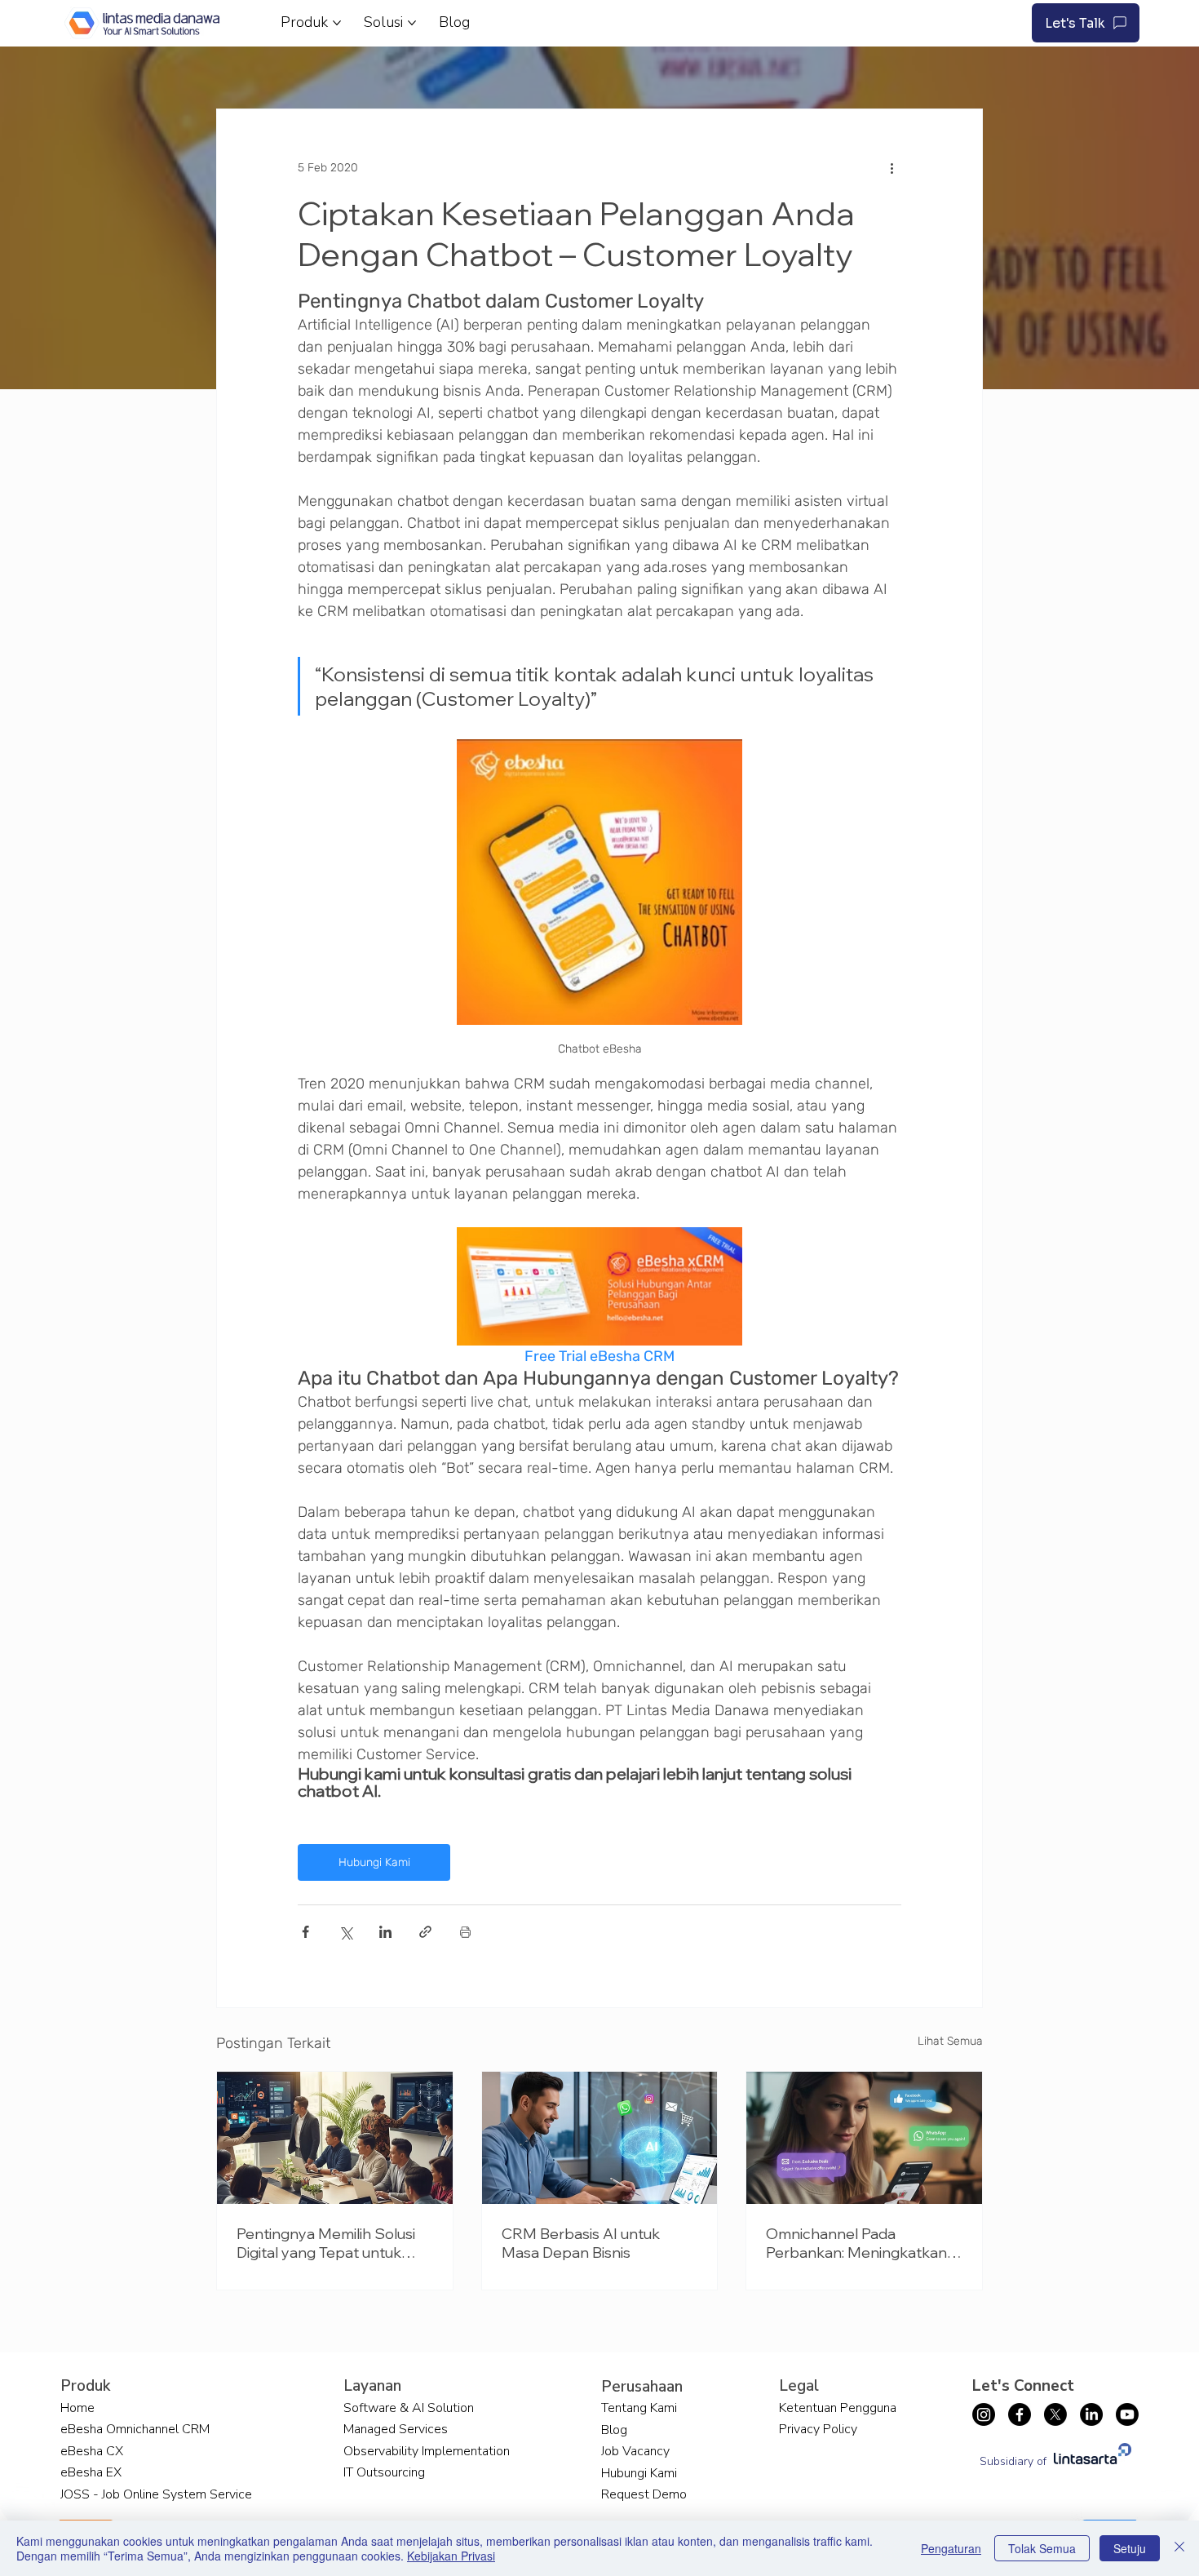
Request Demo (644, 2494)
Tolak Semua (1042, 2548)
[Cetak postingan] (465, 1932)
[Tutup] (1179, 2548)
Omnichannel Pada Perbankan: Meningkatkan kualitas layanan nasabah (856, 2243)
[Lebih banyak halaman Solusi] (412, 23)
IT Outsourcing (384, 2472)
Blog (614, 2430)
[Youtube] (1127, 2414)
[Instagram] (984, 2414)
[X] (1055, 2414)
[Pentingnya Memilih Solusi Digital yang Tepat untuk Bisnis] (335, 2138)
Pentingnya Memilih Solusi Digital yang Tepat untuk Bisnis (326, 2243)
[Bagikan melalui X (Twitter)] (345, 1932)
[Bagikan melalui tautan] (425, 1932)
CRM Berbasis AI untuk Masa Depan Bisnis (581, 2243)
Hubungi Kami (639, 2473)
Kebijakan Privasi (451, 2556)
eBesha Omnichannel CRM (135, 2429)
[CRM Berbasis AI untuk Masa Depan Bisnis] (600, 2138)
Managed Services (396, 2429)
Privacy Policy (818, 2429)
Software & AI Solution (409, 2408)
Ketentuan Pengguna (838, 2408)
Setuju (1130, 2548)
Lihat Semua (950, 2041)
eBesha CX (92, 2451)
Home (77, 2408)
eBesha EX (91, 2472)
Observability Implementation (427, 2451)
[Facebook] (1020, 2414)
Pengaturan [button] (951, 2548)
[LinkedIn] (1091, 2414)
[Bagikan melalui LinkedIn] (385, 1932)
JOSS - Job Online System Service (156, 2494)
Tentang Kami (639, 2408)
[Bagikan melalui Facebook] (305, 1932)
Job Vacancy (635, 2451)
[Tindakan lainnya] (892, 168)
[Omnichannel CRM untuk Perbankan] (864, 2138)
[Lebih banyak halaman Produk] (337, 23)
